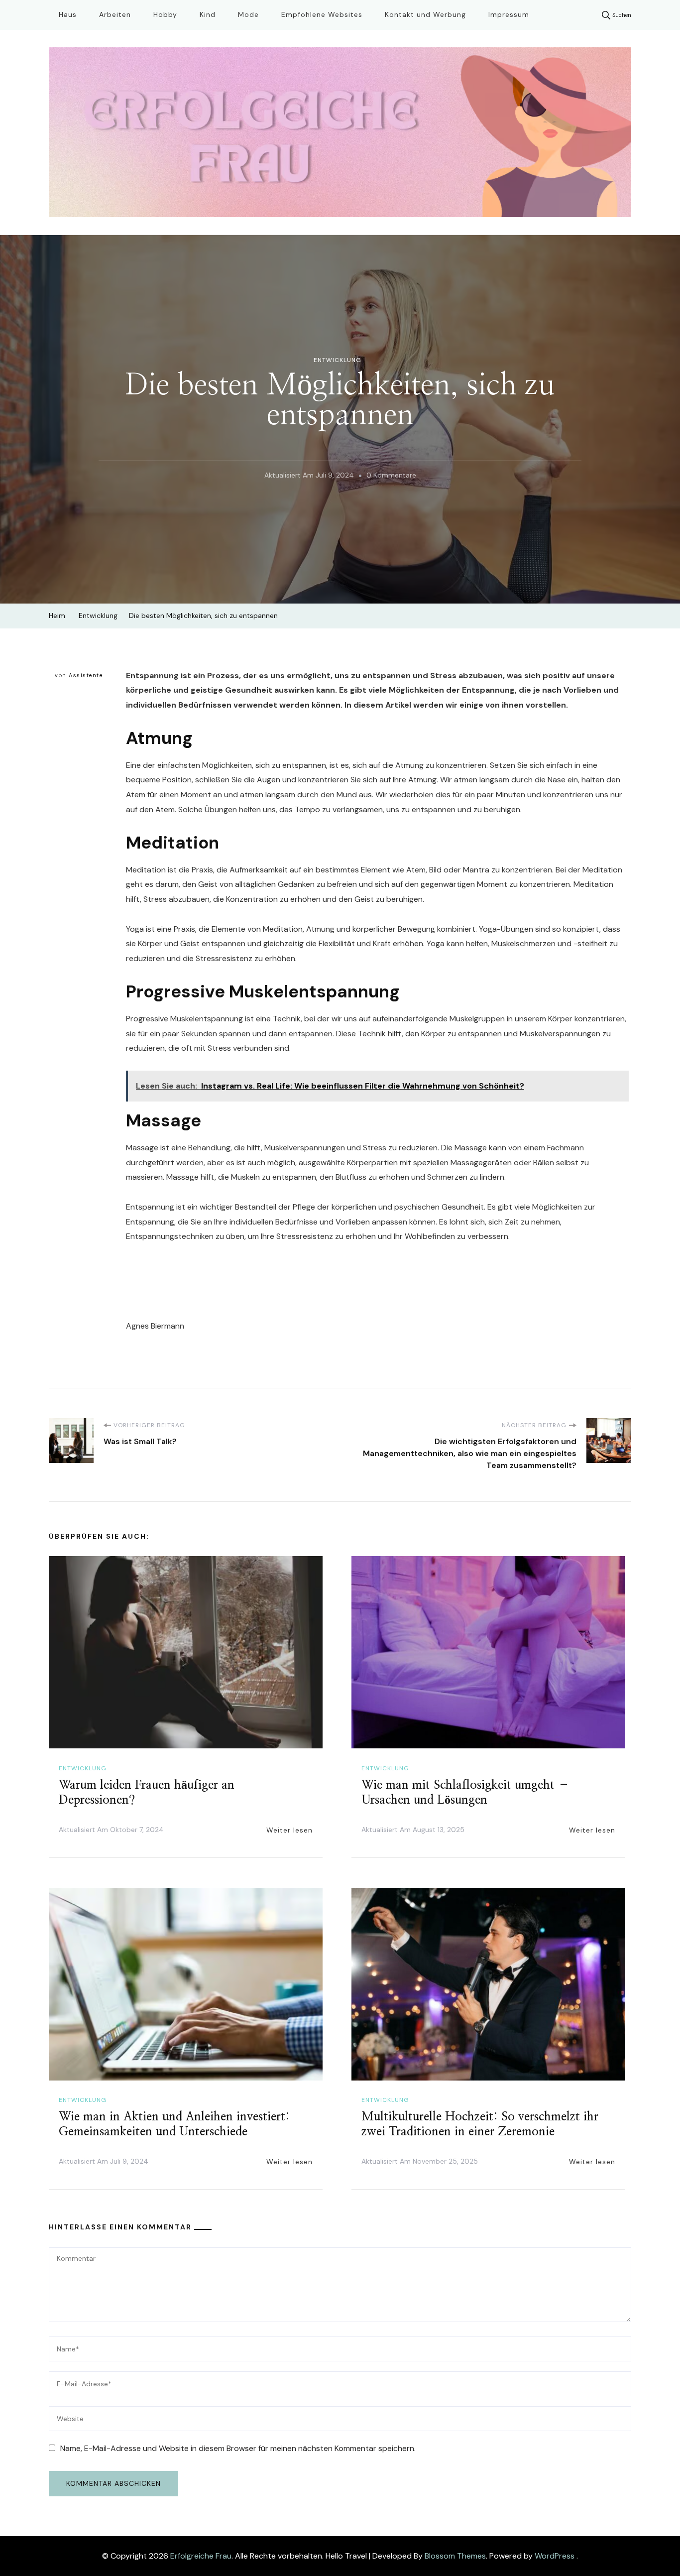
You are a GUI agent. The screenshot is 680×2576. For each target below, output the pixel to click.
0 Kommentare (391, 477)
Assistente (86, 675)
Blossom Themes (455, 2556)
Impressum (509, 14)
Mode (248, 14)
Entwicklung (338, 360)
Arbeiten (115, 14)
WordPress (555, 2556)
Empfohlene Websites (322, 14)
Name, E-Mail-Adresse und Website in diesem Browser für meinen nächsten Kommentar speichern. (238, 2448)
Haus (68, 14)
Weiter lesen (289, 1830)
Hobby (165, 14)
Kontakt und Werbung (425, 14)
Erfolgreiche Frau (201, 2556)
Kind (208, 14)
